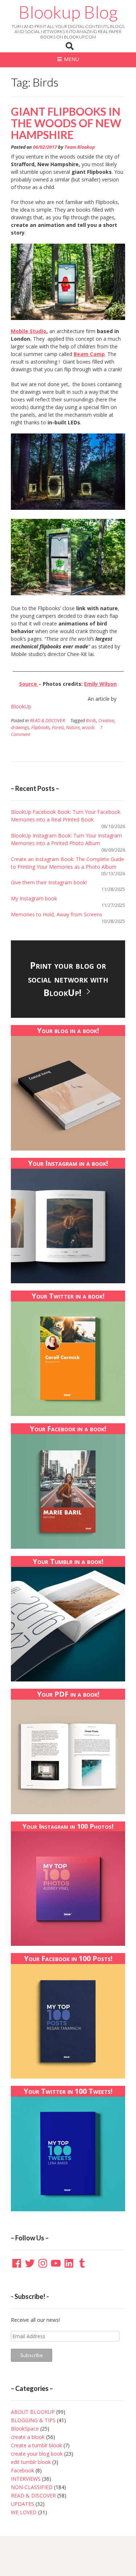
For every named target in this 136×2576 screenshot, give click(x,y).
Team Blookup (80, 147)
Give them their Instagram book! (49, 882)
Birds (91, 721)
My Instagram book (34, 898)
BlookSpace (25, 2429)
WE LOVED (24, 2512)
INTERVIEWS (26, 2479)
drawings (20, 727)
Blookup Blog (68, 12)
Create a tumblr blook (36, 2445)
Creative (106, 721)
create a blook (28, 2437)
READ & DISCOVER (47, 721)
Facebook (22, 2470)
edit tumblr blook (31, 2462)
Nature (73, 727)
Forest (58, 727)
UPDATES (22, 2504)
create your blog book (37, 2454)
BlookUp (22, 706)
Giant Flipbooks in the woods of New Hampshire (66, 123)
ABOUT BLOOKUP (33, 2412)
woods (88, 727)
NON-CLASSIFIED (32, 2487)
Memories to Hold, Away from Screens (57, 914)
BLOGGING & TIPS (33, 2420)
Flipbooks (40, 727)
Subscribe (32, 2355)
